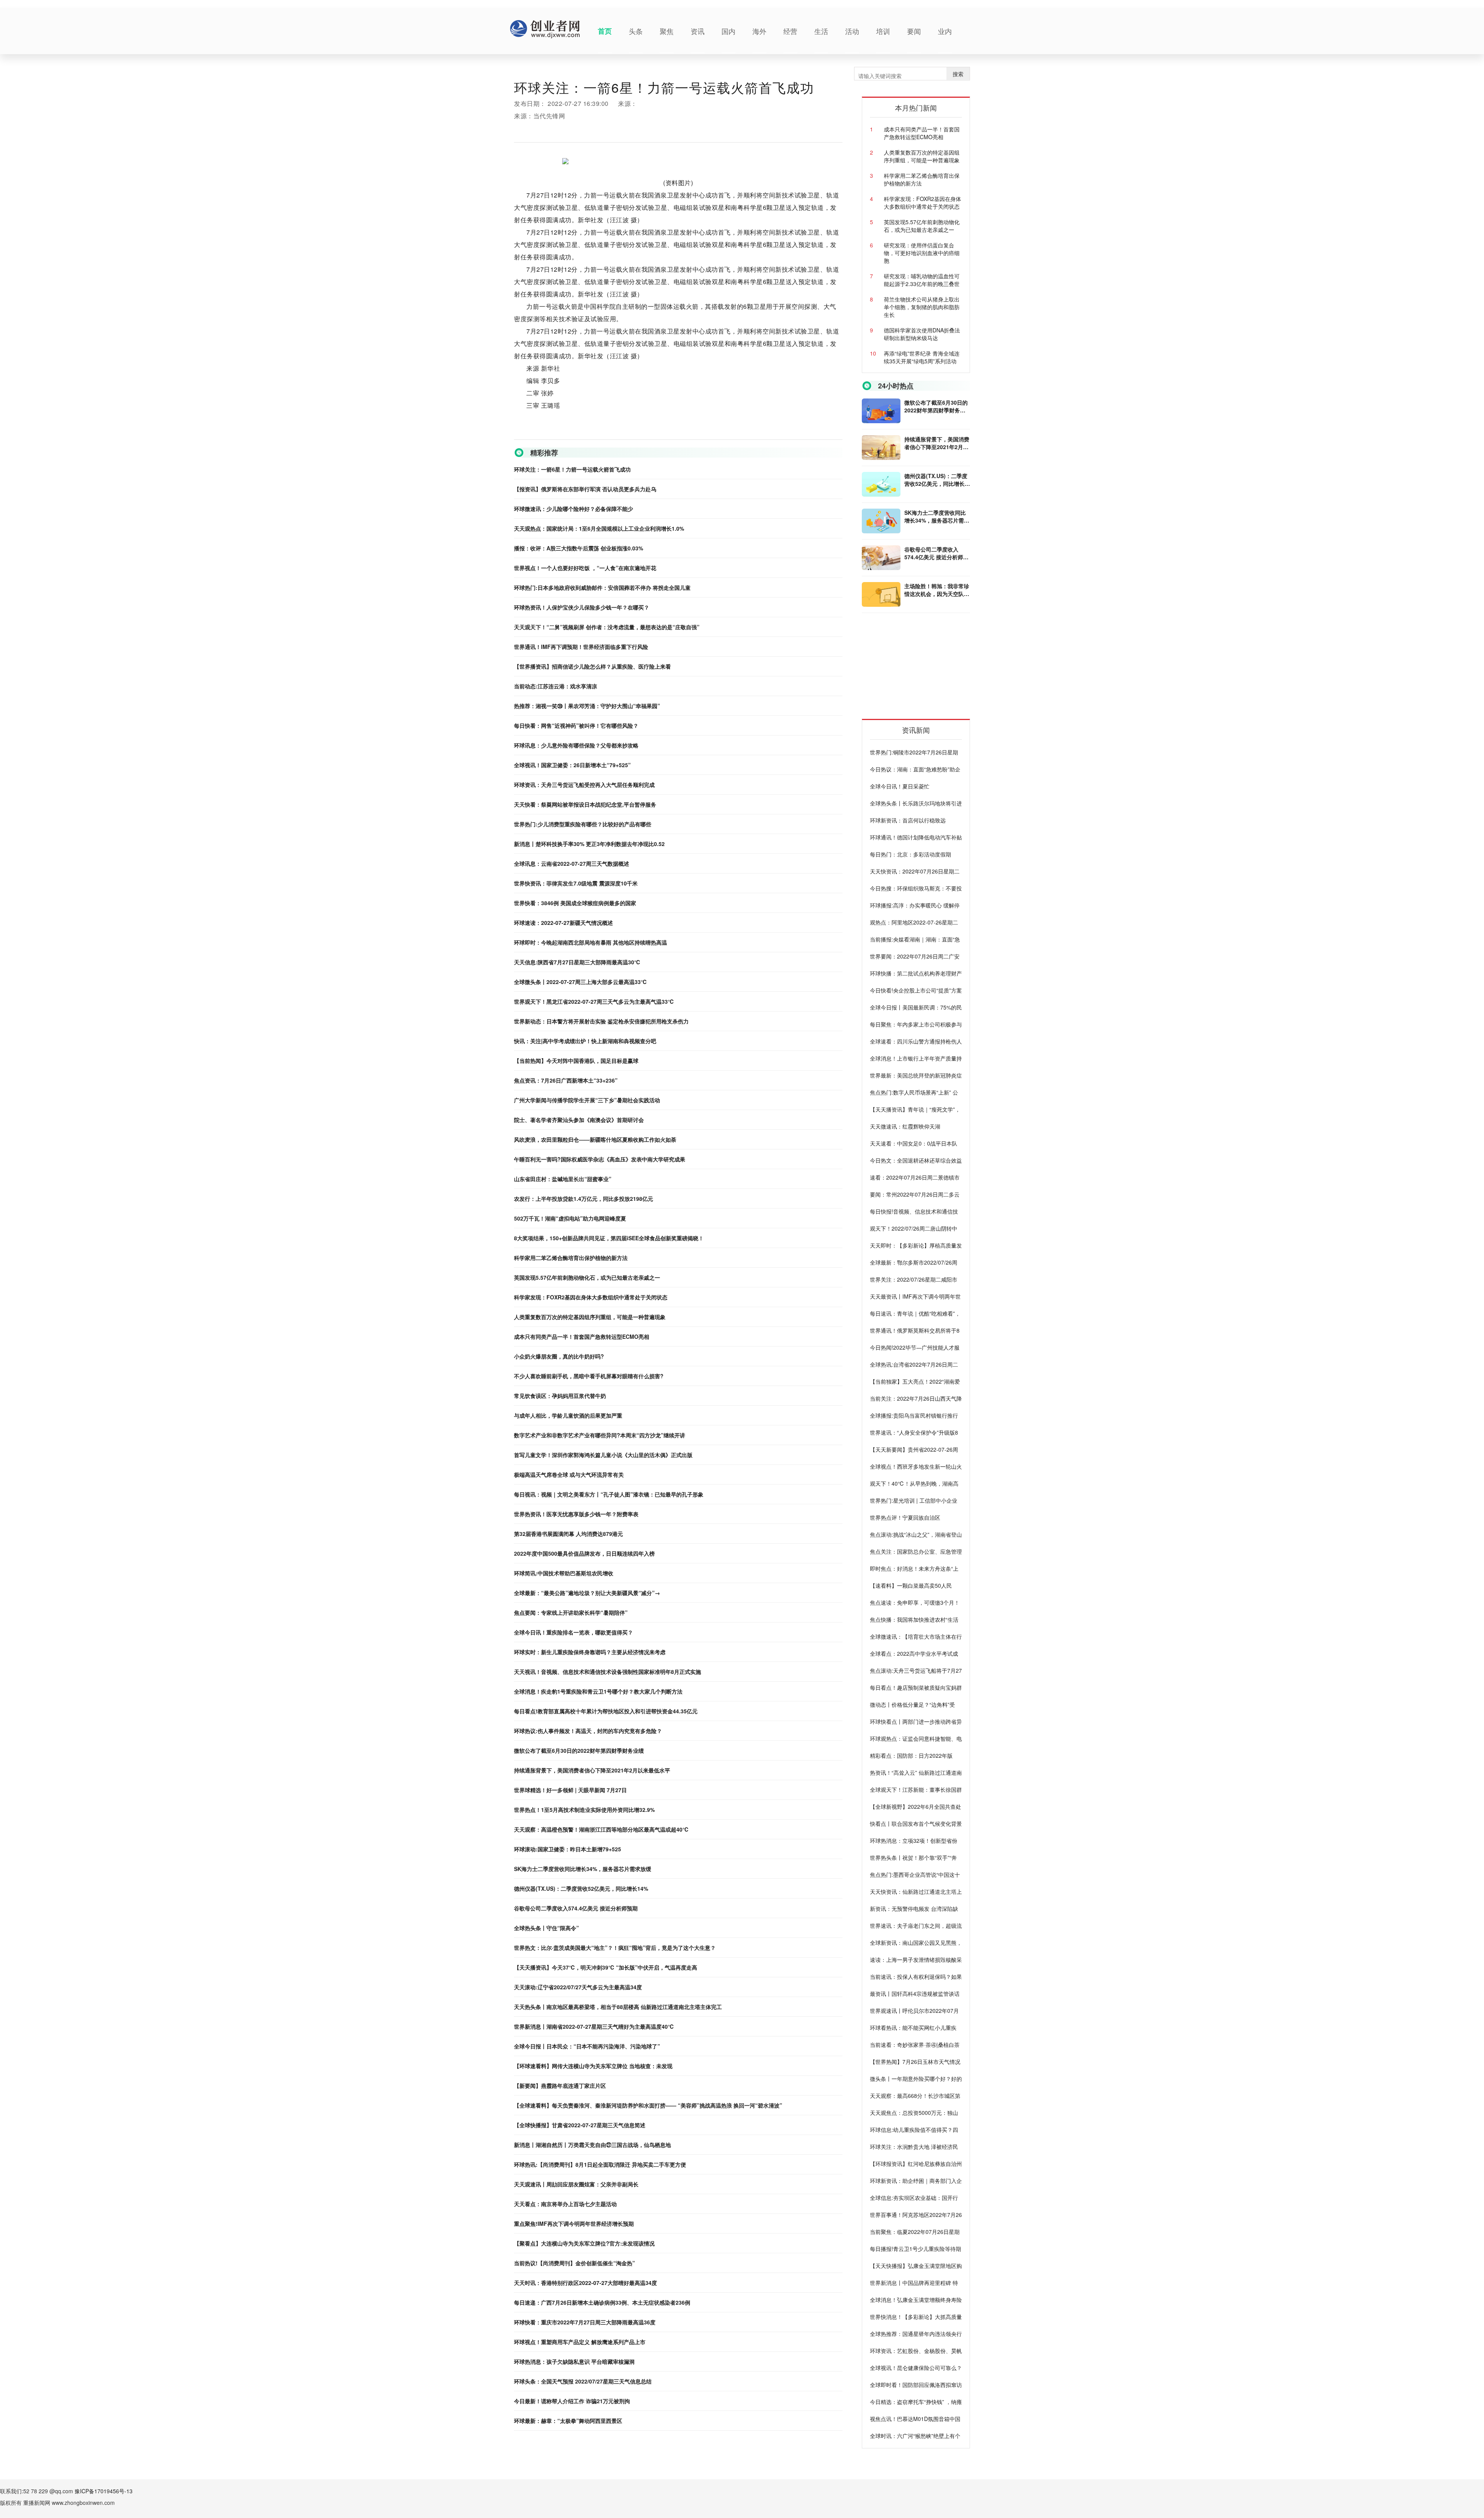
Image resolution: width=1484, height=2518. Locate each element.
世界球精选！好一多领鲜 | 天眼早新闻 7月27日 (570, 1790)
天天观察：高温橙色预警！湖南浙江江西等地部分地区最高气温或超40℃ (601, 1829)
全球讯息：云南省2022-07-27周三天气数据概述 (572, 863)
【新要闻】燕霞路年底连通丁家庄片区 (560, 2086)
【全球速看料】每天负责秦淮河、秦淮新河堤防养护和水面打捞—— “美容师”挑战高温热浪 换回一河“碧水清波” (648, 2105)
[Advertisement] (920, 669)
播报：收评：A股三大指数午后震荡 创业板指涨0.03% (579, 548)
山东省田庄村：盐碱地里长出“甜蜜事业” (563, 1179)
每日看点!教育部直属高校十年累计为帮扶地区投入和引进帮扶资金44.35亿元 (606, 1711)
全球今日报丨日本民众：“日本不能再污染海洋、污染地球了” (587, 2046)
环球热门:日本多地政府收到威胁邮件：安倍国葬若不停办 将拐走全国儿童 (602, 587)
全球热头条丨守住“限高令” (546, 1928)
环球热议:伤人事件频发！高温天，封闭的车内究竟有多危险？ (588, 1731)
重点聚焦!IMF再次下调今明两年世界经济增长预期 (574, 2223)
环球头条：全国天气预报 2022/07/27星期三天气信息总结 (583, 2381)
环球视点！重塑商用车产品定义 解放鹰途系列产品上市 (580, 2342)
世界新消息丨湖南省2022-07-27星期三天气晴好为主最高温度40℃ (594, 2026)
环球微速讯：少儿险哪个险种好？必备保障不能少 (574, 509)
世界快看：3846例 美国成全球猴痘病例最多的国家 (575, 903)
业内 (945, 31)
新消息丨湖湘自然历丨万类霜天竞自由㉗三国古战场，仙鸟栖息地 (592, 2145)
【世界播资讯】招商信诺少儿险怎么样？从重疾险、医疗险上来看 (592, 666)
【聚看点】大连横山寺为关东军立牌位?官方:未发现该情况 (584, 2243)
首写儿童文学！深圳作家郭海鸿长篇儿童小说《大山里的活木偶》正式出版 (603, 1455)
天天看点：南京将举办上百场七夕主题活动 (565, 2204)
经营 (790, 31)
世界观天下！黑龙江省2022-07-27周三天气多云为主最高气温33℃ (594, 1001)
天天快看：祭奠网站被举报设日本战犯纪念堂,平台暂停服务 (585, 804)
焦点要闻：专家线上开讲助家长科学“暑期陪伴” (571, 1612)
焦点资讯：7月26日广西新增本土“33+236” (566, 1080)
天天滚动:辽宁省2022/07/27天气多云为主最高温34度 (578, 1987)
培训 (883, 31)
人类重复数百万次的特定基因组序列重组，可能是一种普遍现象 (590, 1317)
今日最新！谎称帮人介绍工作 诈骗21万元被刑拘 (572, 2401)
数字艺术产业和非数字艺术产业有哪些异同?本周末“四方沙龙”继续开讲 (600, 1435)
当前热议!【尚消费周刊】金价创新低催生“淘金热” (574, 2263)
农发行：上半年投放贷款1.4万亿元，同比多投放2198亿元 (584, 1199)
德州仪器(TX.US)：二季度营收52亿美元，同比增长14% (581, 1888)
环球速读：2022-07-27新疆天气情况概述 (563, 923)
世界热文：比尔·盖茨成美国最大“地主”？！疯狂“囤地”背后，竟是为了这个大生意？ (615, 1948)
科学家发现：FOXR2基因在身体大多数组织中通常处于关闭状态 (591, 1297)
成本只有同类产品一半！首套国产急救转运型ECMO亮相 (582, 1336)
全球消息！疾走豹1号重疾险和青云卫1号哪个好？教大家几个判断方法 (598, 1691)
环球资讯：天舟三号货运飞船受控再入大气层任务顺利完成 (584, 785)
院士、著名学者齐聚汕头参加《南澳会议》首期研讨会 (579, 1120)
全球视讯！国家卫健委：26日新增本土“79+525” (572, 765)
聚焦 (667, 31)
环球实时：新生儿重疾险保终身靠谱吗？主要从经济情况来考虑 (590, 1652)
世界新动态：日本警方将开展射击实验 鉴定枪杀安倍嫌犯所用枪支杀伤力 (601, 1021)
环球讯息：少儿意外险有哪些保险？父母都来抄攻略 (576, 745)
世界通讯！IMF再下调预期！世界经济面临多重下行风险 (581, 647)
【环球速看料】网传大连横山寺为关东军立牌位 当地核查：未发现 (593, 2066)
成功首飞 (618, 433)
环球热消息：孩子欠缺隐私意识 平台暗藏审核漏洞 (574, 2361)
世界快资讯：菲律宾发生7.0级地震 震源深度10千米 (576, 883)
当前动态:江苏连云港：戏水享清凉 (556, 686)
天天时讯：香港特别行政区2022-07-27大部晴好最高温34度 (585, 2283)
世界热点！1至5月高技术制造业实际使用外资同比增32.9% (584, 1810)
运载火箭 (557, 433)
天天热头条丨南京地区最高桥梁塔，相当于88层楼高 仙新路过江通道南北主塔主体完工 (618, 2007)
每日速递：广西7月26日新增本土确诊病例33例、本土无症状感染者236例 (602, 2302)
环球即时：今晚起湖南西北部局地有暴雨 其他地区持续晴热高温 (591, 942)
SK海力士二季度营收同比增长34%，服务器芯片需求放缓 (583, 1869)
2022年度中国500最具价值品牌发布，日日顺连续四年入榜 (584, 1553)
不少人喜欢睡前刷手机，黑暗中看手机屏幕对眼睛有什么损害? (589, 1376)
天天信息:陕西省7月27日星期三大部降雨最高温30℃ (577, 962)
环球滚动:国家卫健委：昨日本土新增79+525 (568, 1849)
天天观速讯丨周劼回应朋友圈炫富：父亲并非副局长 (576, 2184)
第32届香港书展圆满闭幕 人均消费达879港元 (568, 1534)
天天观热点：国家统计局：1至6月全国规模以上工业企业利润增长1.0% (599, 528)
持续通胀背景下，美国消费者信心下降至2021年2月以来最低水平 (592, 1770)
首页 (605, 31)
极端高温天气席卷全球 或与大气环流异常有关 (569, 1474)
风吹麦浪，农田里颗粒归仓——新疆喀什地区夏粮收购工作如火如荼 (595, 1139)
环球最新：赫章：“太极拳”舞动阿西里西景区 (568, 2421)
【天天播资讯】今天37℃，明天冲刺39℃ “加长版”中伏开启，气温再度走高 (606, 1967)
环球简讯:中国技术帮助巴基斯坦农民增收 (564, 1573)
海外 (759, 31)
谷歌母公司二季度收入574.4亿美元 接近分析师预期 (576, 1908)
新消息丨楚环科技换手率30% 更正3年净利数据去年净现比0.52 (589, 844)
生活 (821, 31)
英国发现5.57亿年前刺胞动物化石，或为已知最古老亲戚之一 (587, 1277)
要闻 (914, 31)
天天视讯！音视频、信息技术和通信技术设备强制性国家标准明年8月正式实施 (608, 1672)
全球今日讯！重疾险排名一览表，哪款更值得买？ (574, 1632)
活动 (852, 31)
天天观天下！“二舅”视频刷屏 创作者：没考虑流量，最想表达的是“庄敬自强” (607, 627)
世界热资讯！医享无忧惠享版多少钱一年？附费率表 (576, 1514)
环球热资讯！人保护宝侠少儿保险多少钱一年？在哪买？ (582, 607)
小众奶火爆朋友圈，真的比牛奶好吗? (559, 1356)
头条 (636, 31)
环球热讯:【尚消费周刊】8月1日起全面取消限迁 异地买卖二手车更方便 (600, 2164)
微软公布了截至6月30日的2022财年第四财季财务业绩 (579, 1750)
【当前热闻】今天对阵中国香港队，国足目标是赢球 (576, 1061)
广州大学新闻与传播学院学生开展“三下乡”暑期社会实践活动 (587, 1100)
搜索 (958, 74)
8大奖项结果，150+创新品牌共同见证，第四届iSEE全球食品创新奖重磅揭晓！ (609, 1238)
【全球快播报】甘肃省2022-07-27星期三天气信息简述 (580, 2125)
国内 (728, 31)
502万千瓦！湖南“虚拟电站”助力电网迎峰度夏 (570, 1218)
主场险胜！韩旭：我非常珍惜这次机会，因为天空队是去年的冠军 (937, 590)
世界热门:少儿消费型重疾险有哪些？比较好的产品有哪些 (583, 824)
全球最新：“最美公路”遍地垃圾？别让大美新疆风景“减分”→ (587, 1593)
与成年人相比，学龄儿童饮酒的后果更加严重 (568, 1415)
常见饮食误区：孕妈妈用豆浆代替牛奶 (560, 1396)
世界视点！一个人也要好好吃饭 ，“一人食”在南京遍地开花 (585, 568)
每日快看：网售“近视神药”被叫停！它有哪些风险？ (576, 725)
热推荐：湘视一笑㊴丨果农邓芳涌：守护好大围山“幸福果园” (587, 706)
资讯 (698, 31)
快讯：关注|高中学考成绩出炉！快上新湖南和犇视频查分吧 (585, 1041)
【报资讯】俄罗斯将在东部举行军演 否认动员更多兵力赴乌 (585, 489)
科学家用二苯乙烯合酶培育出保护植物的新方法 (571, 1258)
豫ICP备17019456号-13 (104, 2491)
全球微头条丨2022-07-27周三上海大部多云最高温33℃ (580, 982)
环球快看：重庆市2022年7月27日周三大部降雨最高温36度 (585, 2322)
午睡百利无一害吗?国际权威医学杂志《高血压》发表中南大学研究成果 (600, 1159)
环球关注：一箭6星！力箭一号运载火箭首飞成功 (572, 469)
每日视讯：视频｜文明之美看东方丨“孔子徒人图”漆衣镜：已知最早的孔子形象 (609, 1494)
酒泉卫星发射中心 (587, 433)
